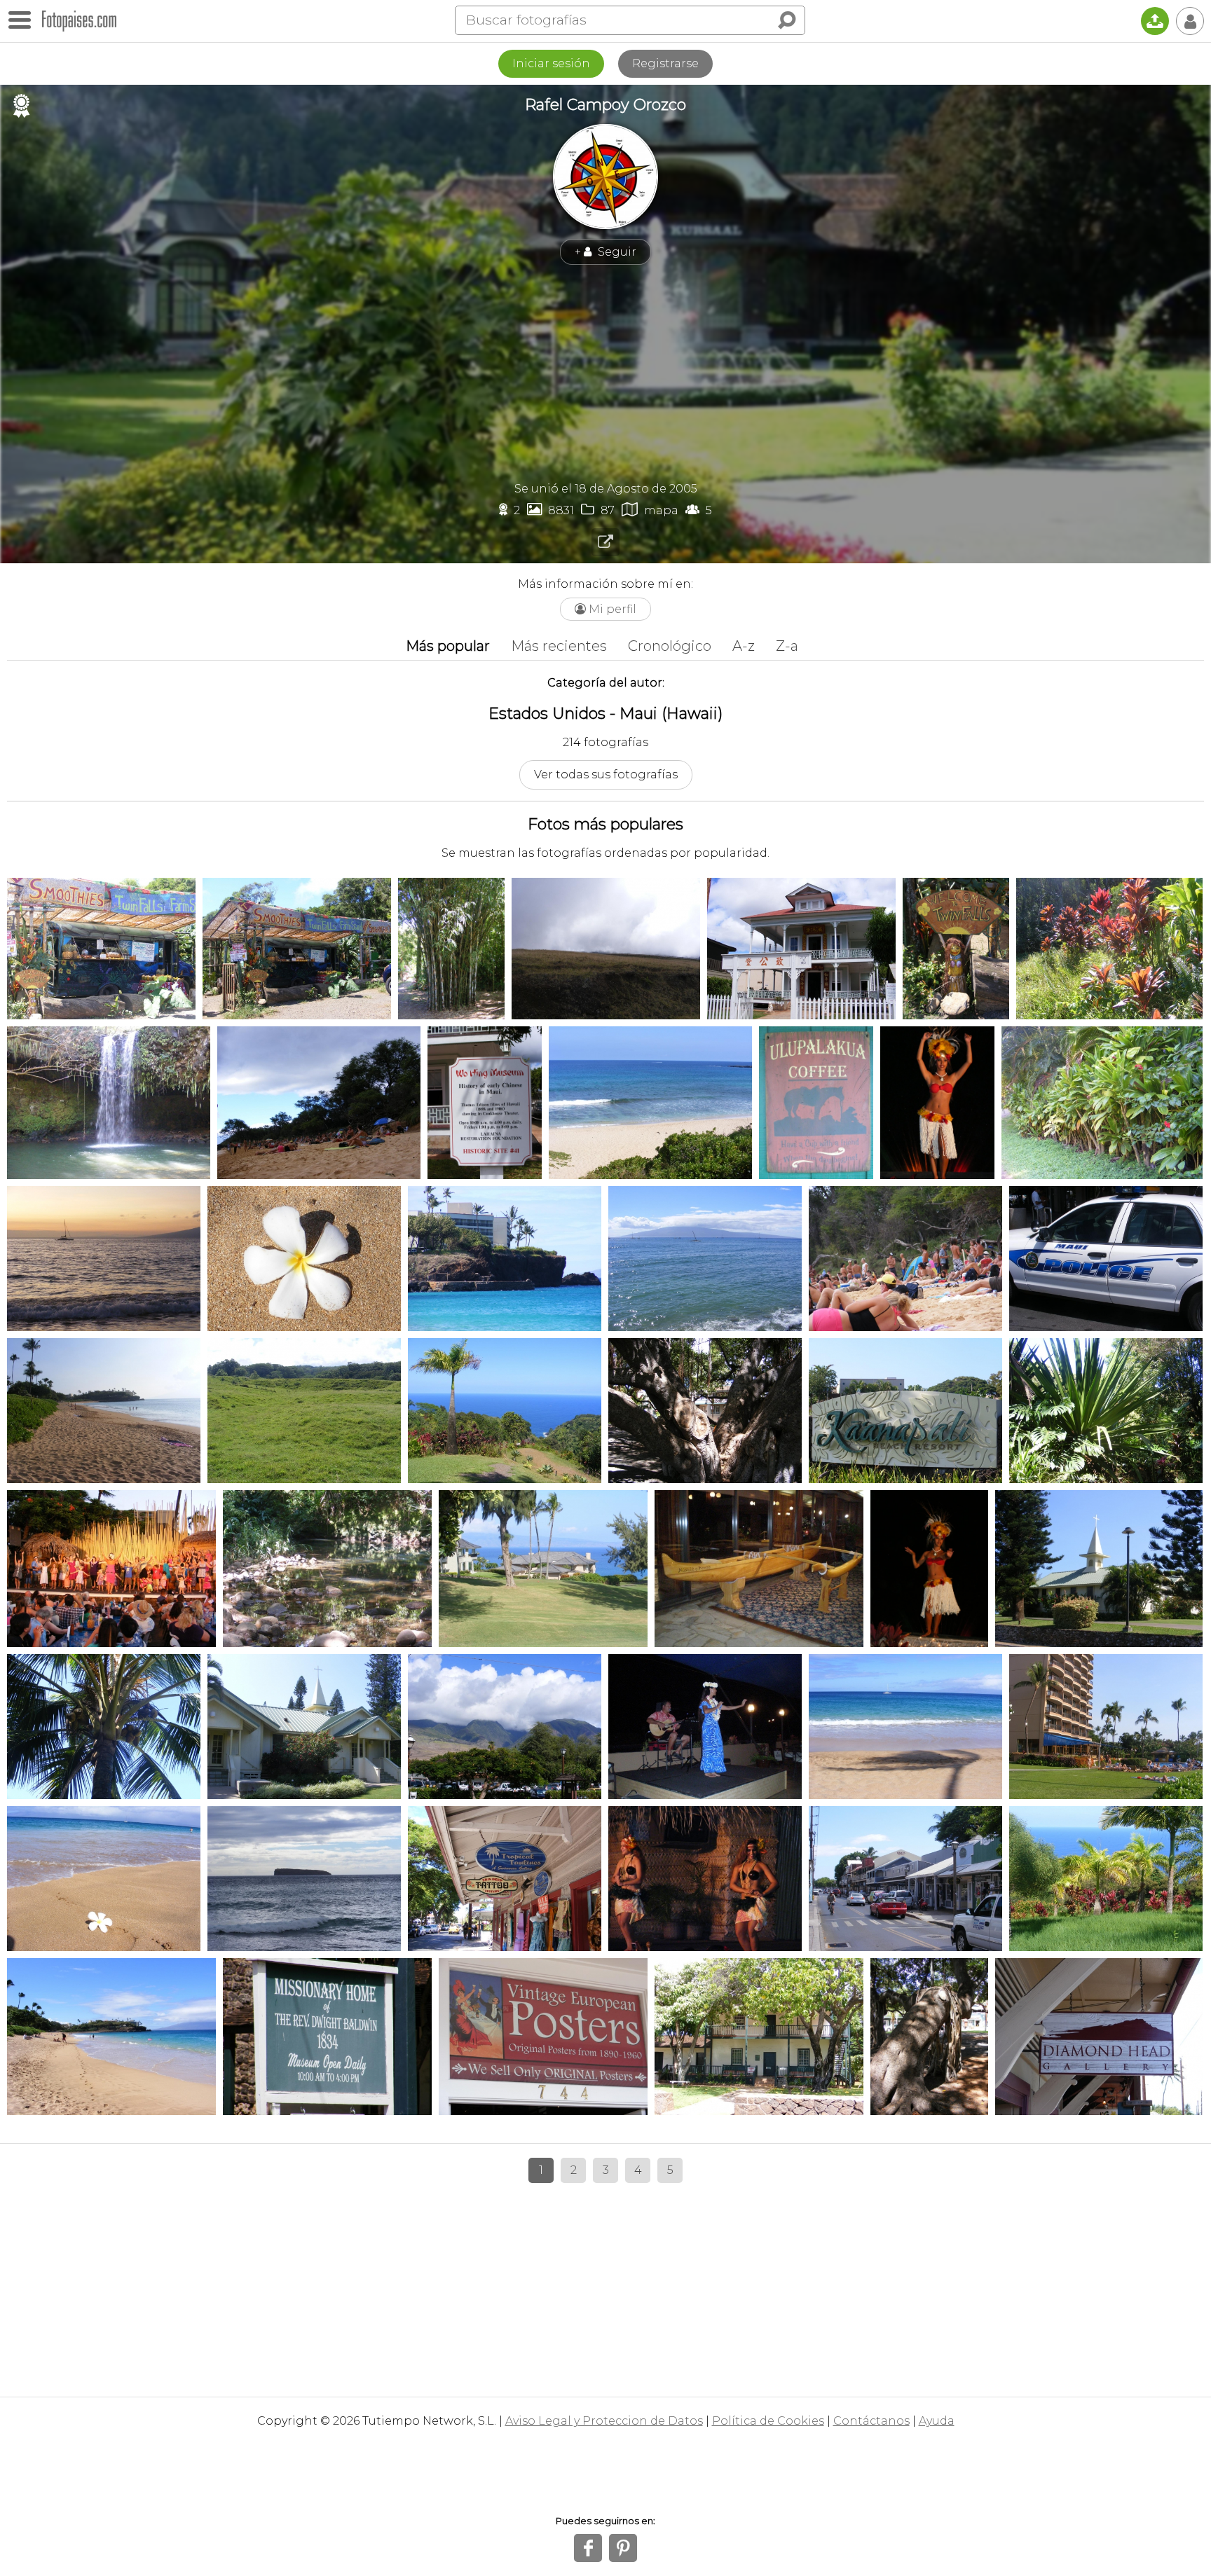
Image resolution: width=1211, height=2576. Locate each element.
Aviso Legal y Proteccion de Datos (604, 2421)
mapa (650, 510)
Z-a (787, 646)
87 (598, 510)
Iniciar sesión (551, 63)
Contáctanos (871, 2421)
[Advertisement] (605, 373)
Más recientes (559, 646)
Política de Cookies (768, 2421)
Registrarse (665, 63)
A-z (744, 646)
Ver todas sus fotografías (606, 774)
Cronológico (670, 646)
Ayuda (937, 2421)
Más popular (448, 646)
